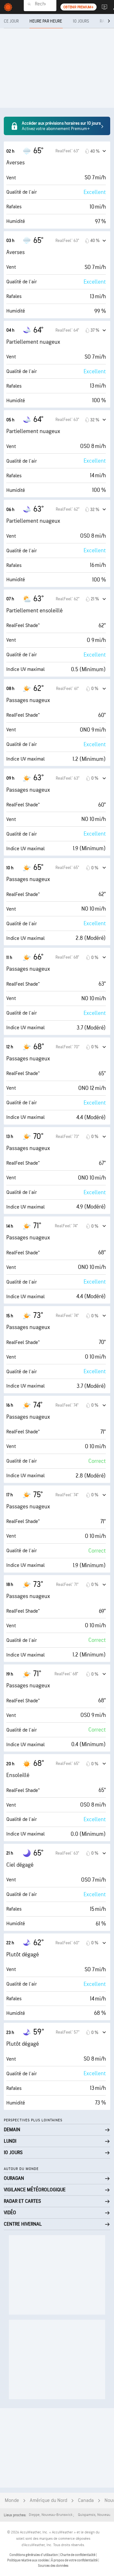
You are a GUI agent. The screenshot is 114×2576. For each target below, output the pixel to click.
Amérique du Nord (48, 2500)
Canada (86, 2500)
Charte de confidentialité (78, 2555)
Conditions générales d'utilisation (34, 2555)
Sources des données (53, 2566)
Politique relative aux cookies (28, 2560)
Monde (12, 2500)
